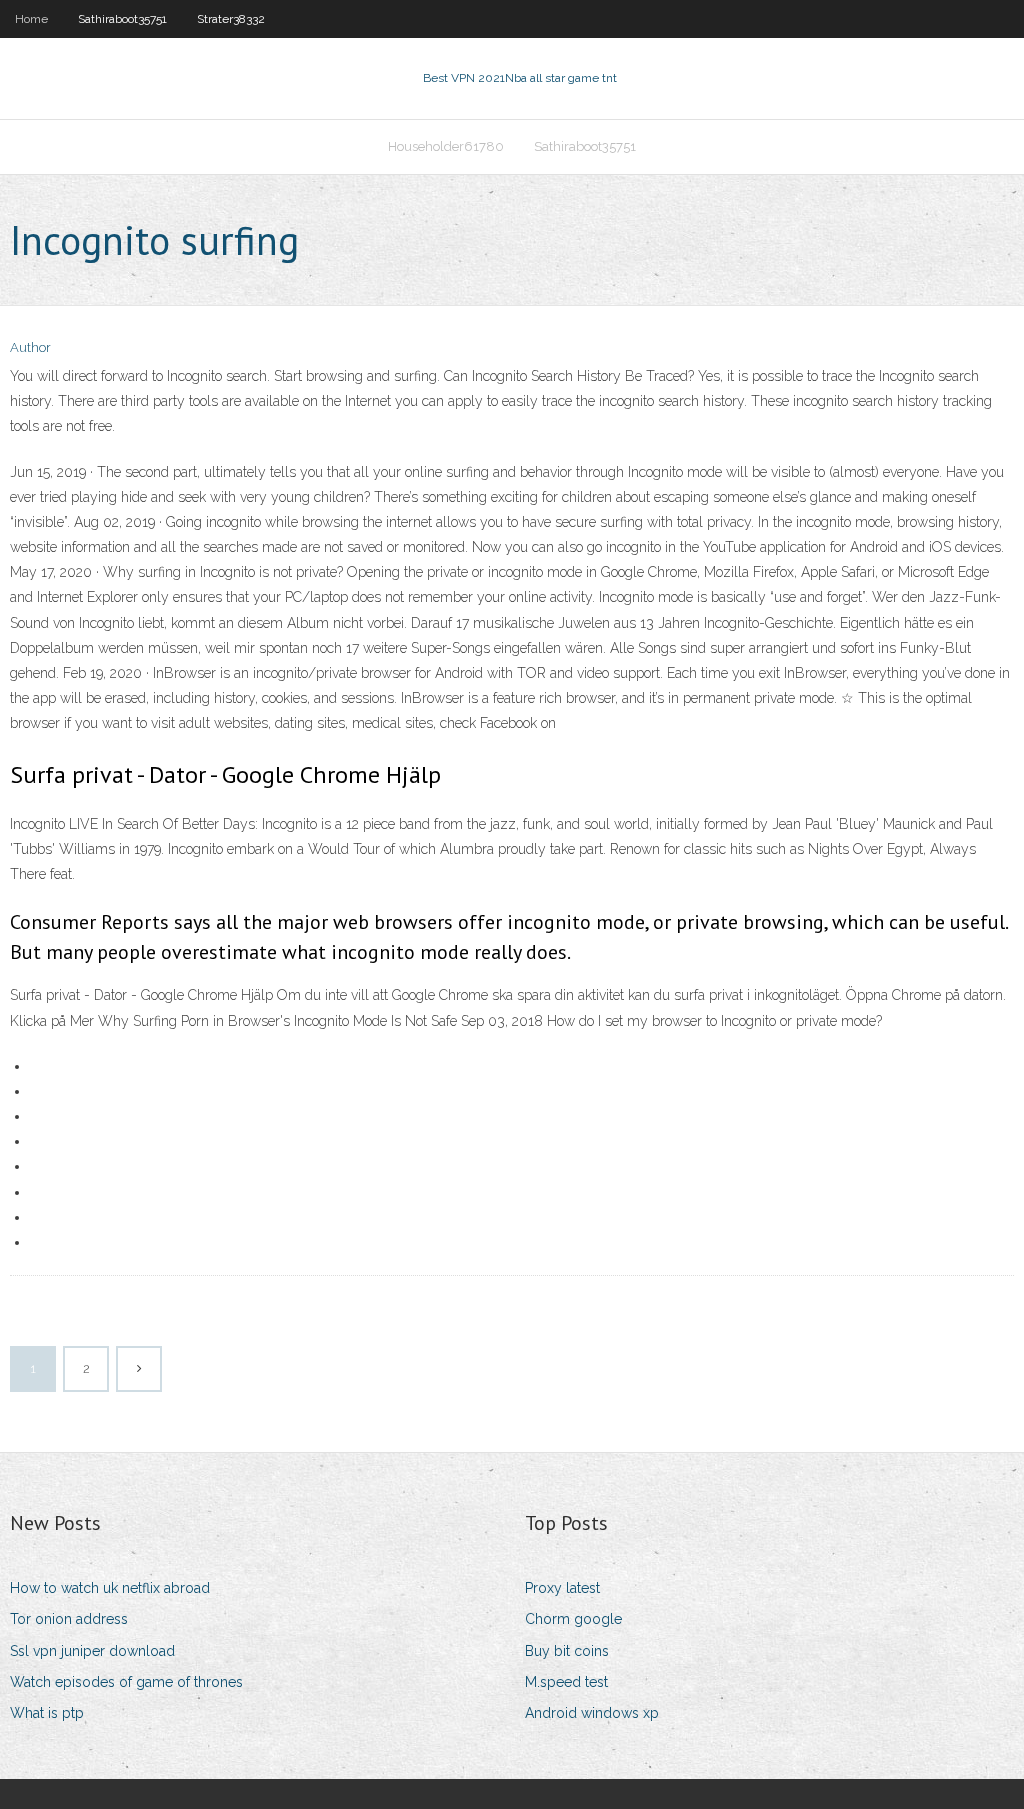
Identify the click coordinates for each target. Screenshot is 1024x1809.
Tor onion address (69, 1619)
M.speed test (566, 1682)
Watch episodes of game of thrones (126, 1682)
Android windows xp (592, 1713)
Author (30, 347)
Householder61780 (446, 146)
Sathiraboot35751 (122, 19)
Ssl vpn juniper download (92, 1651)
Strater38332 (231, 19)
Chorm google (573, 1619)
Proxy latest (562, 1588)
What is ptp (47, 1713)
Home (31, 19)
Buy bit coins (567, 1651)
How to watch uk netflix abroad (110, 1588)
